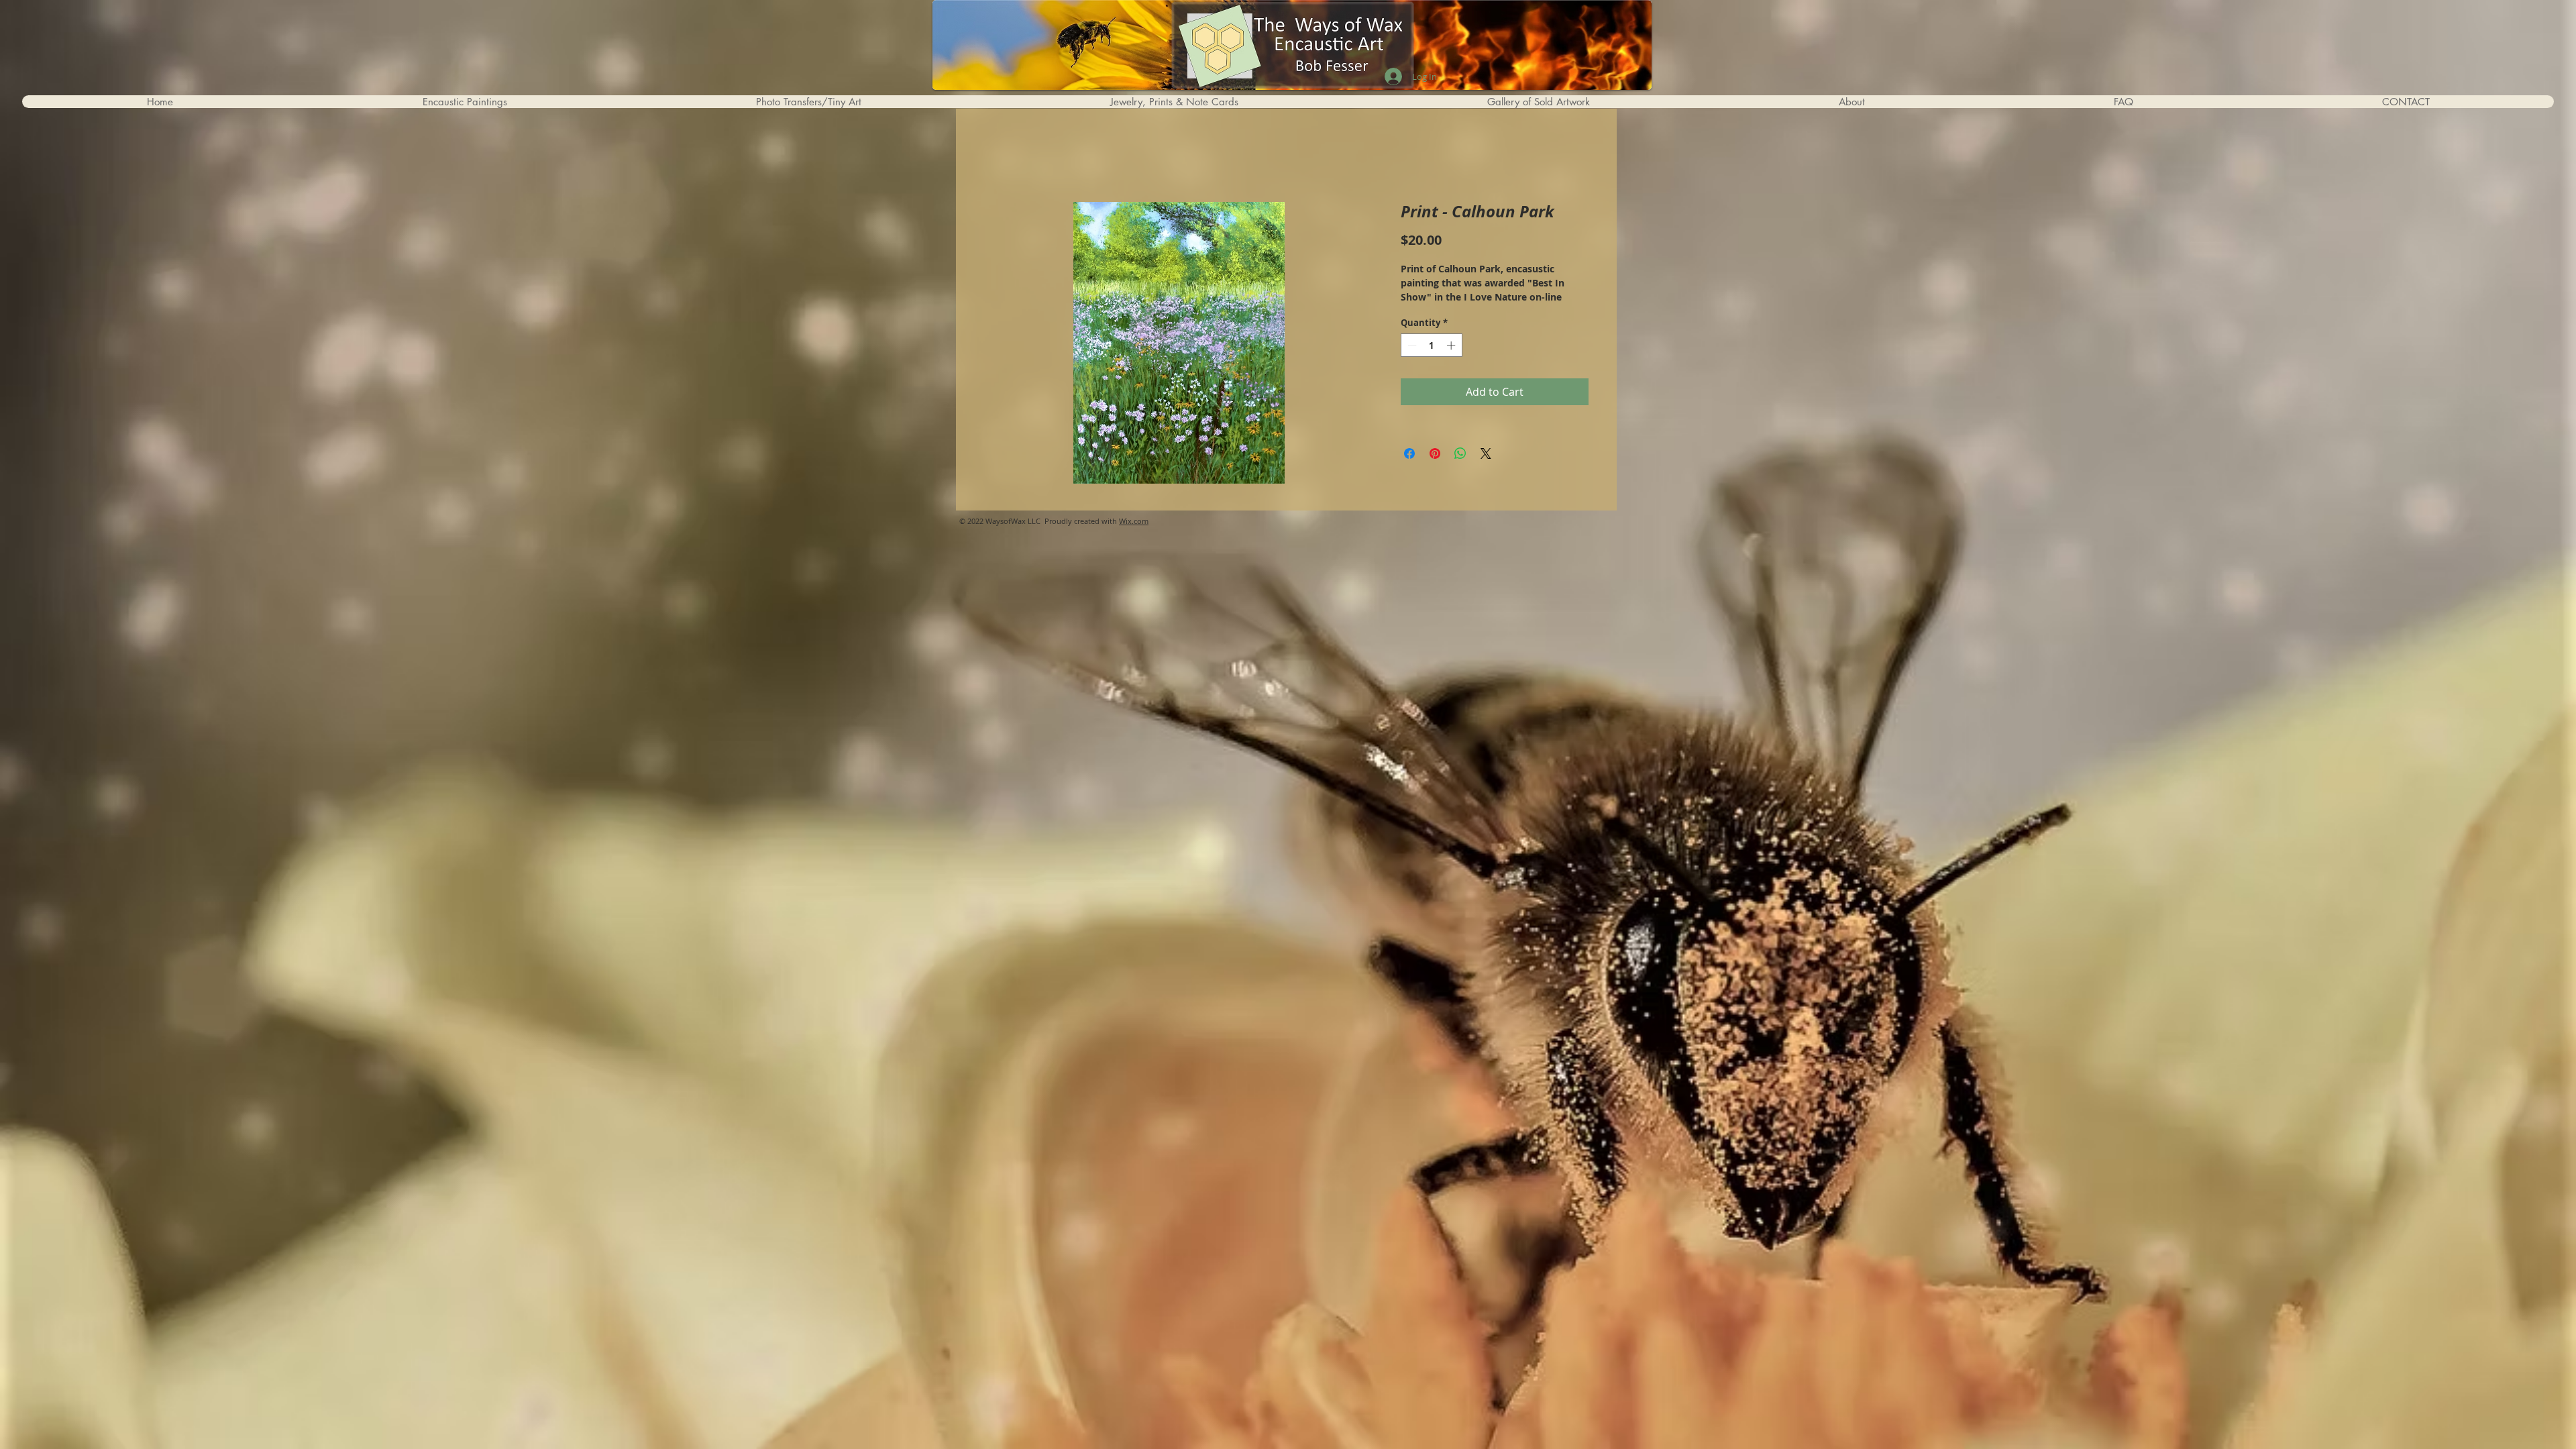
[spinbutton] (1431, 345)
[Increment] (1452, 345)
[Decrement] (1411, 345)
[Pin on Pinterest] (1435, 453)
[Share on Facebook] (1409, 453)
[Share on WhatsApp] (1460, 453)
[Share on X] (1486, 453)
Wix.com (1134, 521)
